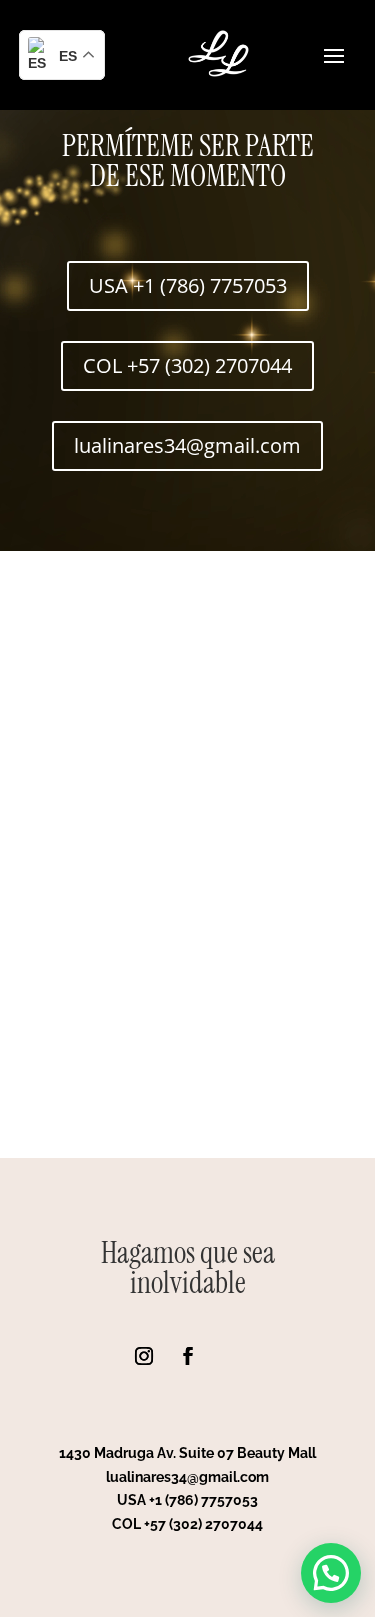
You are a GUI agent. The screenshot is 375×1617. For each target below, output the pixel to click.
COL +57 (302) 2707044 (187, 365)
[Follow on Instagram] (144, 1356)
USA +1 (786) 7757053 (188, 285)
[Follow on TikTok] (232, 1356)
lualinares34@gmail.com (187, 445)
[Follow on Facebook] (188, 1356)
